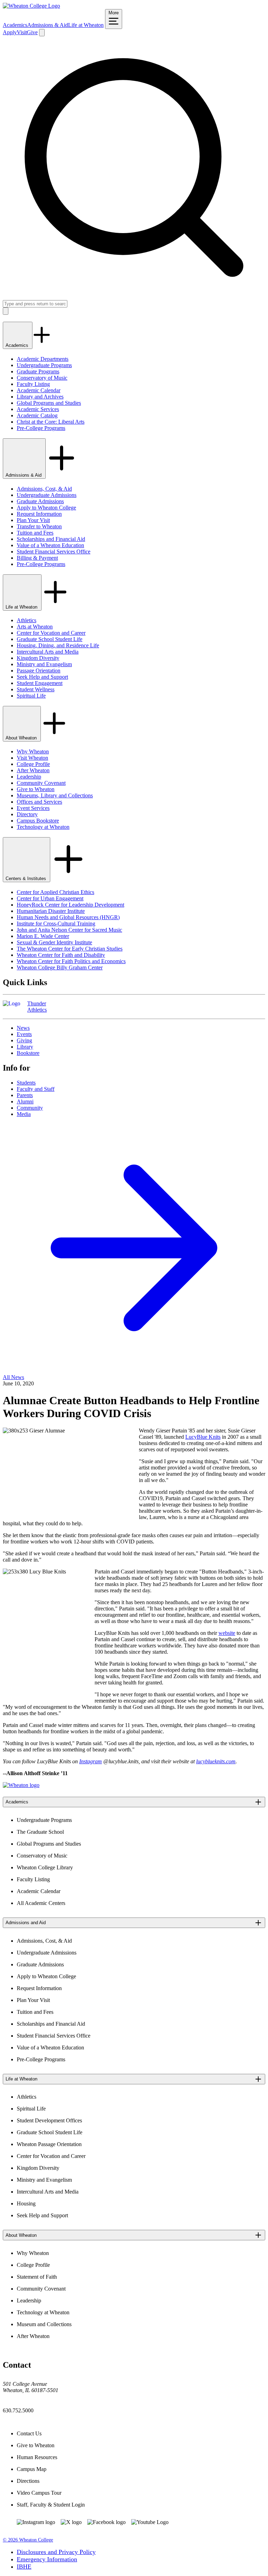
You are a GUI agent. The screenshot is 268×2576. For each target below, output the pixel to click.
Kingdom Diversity (38, 658)
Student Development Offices (49, 2120)
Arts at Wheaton (35, 627)
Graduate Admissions (40, 501)
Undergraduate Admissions (47, 495)
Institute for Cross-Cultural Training (56, 924)
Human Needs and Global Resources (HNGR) (68, 917)
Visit (22, 32)
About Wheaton (22, 738)
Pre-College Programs (41, 428)
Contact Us (29, 2433)
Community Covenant (41, 783)
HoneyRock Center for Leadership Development (70, 905)
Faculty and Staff (36, 1089)
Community (30, 1108)
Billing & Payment (37, 558)
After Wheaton (33, 770)
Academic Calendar (39, 390)
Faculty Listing (33, 384)
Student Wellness (36, 689)
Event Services (33, 808)
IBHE (24, 2567)
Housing (26, 2203)
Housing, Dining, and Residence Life (58, 645)
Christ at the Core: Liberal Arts (51, 422)
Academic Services (38, 409)
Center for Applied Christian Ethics (55, 892)
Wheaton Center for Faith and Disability (61, 955)
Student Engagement (40, 683)
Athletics (27, 620)
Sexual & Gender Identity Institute (54, 942)
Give (32, 32)
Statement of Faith (37, 2277)
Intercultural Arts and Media (48, 652)
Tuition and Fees (35, 533)
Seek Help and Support (42, 677)
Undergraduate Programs (44, 365)
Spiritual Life (31, 696)
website (227, 1633)
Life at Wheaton (86, 25)
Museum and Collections (44, 2324)
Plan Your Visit (33, 520)
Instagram (91, 1761)
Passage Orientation (39, 671)
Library (25, 1047)
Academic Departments (43, 359)
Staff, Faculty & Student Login (51, 2505)
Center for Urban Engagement (50, 898)
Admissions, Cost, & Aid (44, 489)
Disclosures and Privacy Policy (56, 2552)
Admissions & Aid (48, 25)
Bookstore (28, 1053)
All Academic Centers (41, 1903)
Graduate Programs (38, 371)
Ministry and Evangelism (44, 664)
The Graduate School (40, 1832)
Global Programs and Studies (49, 403)
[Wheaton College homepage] (31, 6)
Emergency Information (47, 2559)
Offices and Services (39, 802)
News (23, 1028)
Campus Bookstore (38, 821)
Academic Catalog (37, 415)
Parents (25, 1095)
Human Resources (37, 2457)
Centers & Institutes (27, 878)
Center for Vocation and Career (51, 633)
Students (26, 1083)
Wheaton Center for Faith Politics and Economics (71, 961)
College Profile (33, 764)
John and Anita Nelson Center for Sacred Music (69, 930)
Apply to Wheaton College (46, 508)
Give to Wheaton (36, 789)
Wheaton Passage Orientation (49, 2144)
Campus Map (32, 2469)
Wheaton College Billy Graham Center (60, 967)
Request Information (39, 514)
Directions (28, 2481)
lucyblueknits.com (216, 1761)
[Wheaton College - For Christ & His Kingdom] (21, 1785)
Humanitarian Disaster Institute (51, 911)
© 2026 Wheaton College (28, 2540)
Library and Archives (40, 397)
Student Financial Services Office (54, 552)
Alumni (25, 1101)
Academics (15, 25)
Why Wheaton (33, 751)
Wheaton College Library (45, 1867)
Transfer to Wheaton (39, 526)
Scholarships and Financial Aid (51, 539)
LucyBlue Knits (203, 1437)
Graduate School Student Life (50, 639)
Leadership (29, 777)
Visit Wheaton (32, 758)
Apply (10, 32)
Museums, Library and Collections (55, 795)
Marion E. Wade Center (43, 936)
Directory (27, 814)
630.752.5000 (18, 2410)
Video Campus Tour (39, 2493)
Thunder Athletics (37, 1007)
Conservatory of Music (42, 378)
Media (24, 1114)
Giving (24, 1040)
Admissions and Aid (26, 1923)
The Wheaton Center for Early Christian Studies (70, 949)
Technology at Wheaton (43, 827)
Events (24, 1034)
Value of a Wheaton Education (50, 545)
